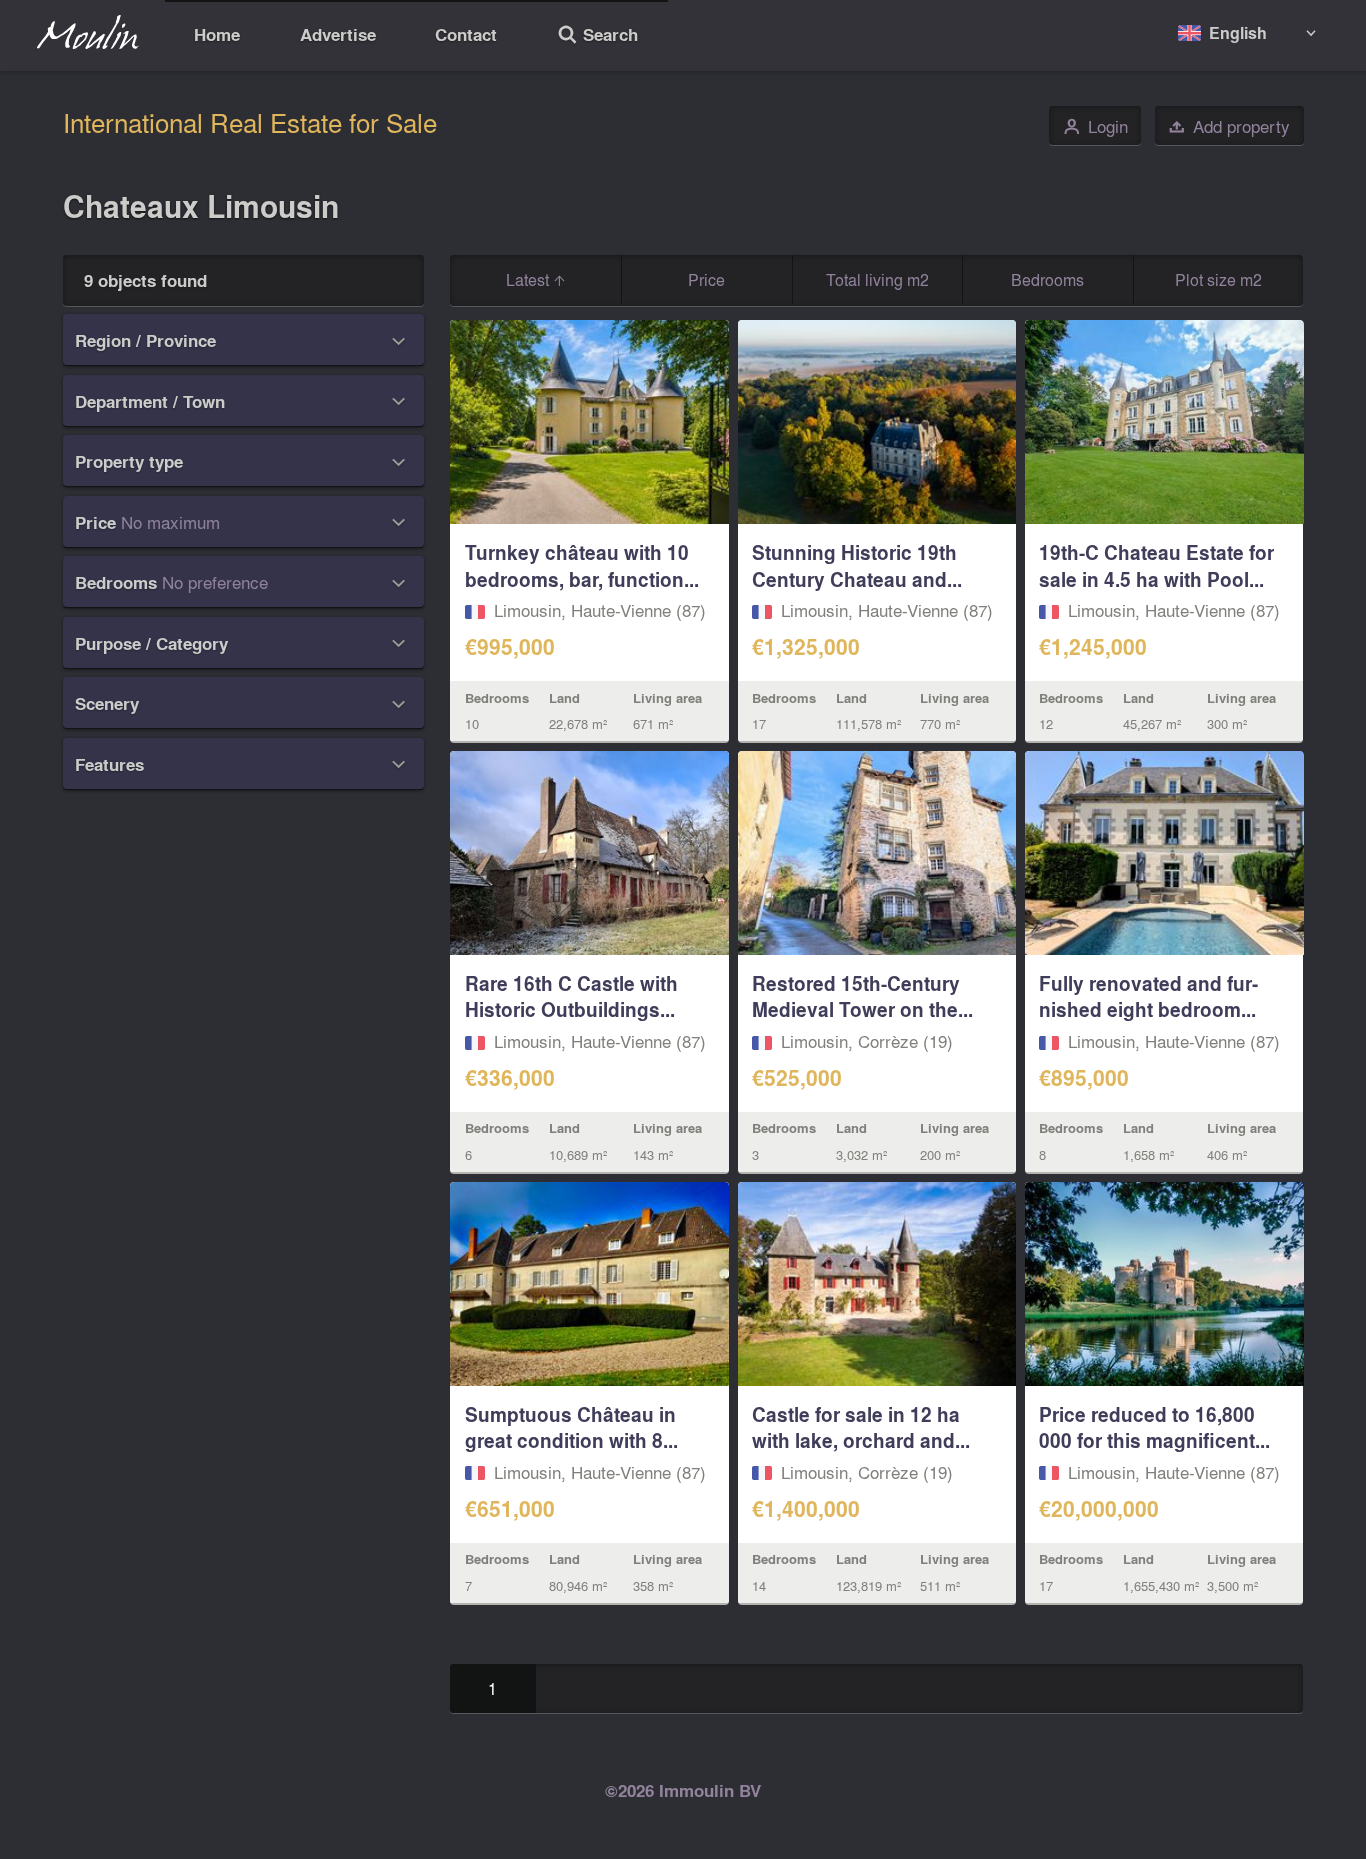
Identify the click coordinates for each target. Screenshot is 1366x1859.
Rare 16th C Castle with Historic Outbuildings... (571, 996)
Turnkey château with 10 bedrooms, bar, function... (582, 565)
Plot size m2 (1218, 279)
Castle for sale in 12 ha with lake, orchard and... (861, 1427)
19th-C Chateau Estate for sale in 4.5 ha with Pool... (1156, 565)
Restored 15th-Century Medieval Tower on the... (862, 996)
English (1238, 32)
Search (597, 37)
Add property (1229, 126)
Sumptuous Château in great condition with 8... (571, 1427)
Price (706, 279)
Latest (529, 279)
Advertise (338, 34)
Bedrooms (1047, 279)
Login (1095, 126)
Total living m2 (877, 279)
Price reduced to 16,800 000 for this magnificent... (1154, 1427)
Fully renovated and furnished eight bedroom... (1148, 996)
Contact (466, 34)
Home (217, 34)
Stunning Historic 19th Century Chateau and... (857, 565)
